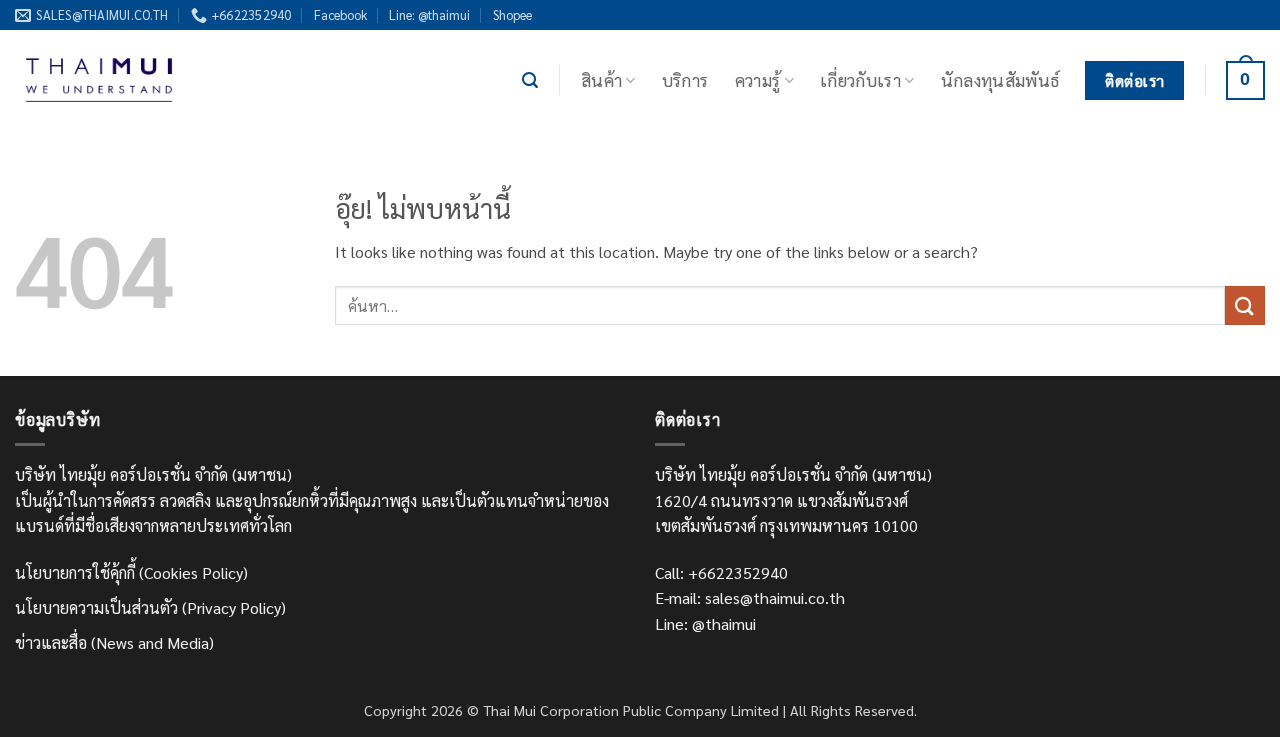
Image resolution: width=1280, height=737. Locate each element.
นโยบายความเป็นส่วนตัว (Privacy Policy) (150, 607)
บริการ (685, 79)
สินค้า (601, 79)
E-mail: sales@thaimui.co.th (750, 597)
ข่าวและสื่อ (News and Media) (114, 642)
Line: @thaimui (429, 14)
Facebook (340, 14)
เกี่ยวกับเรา (860, 79)
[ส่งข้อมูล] (1245, 305)
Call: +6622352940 (721, 572)
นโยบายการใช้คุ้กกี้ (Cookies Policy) (131, 572)
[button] (530, 80)
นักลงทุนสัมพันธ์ (1000, 79)
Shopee (512, 14)
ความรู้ (758, 79)
